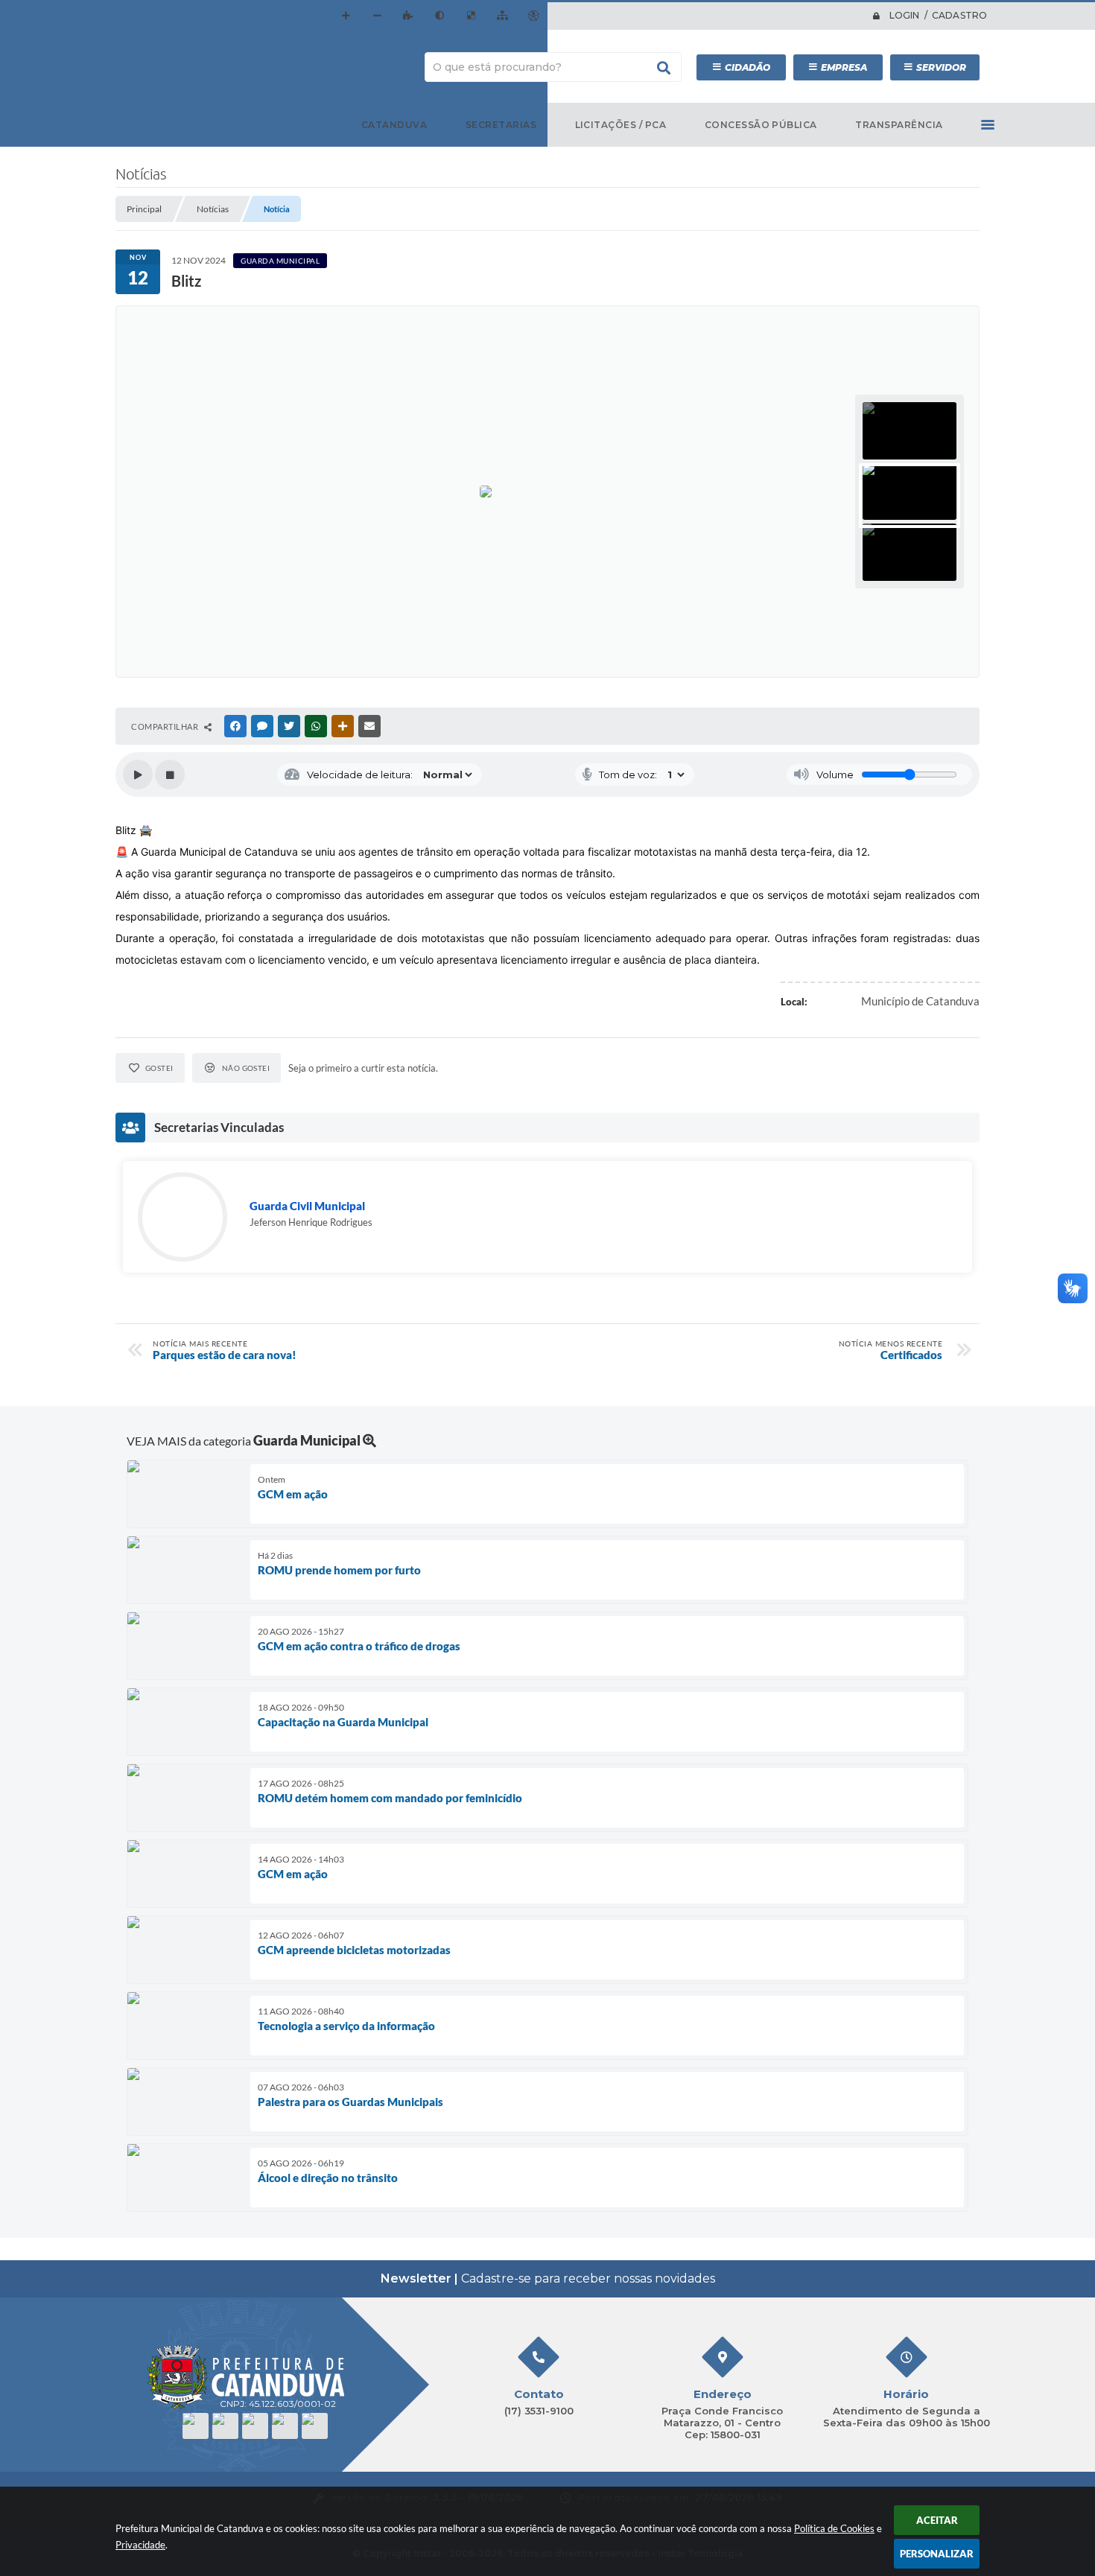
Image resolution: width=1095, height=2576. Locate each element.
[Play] (138, 775)
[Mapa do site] (502, 16)
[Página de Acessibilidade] (533, 16)
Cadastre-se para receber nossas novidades (548, 2278)
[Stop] (170, 775)
